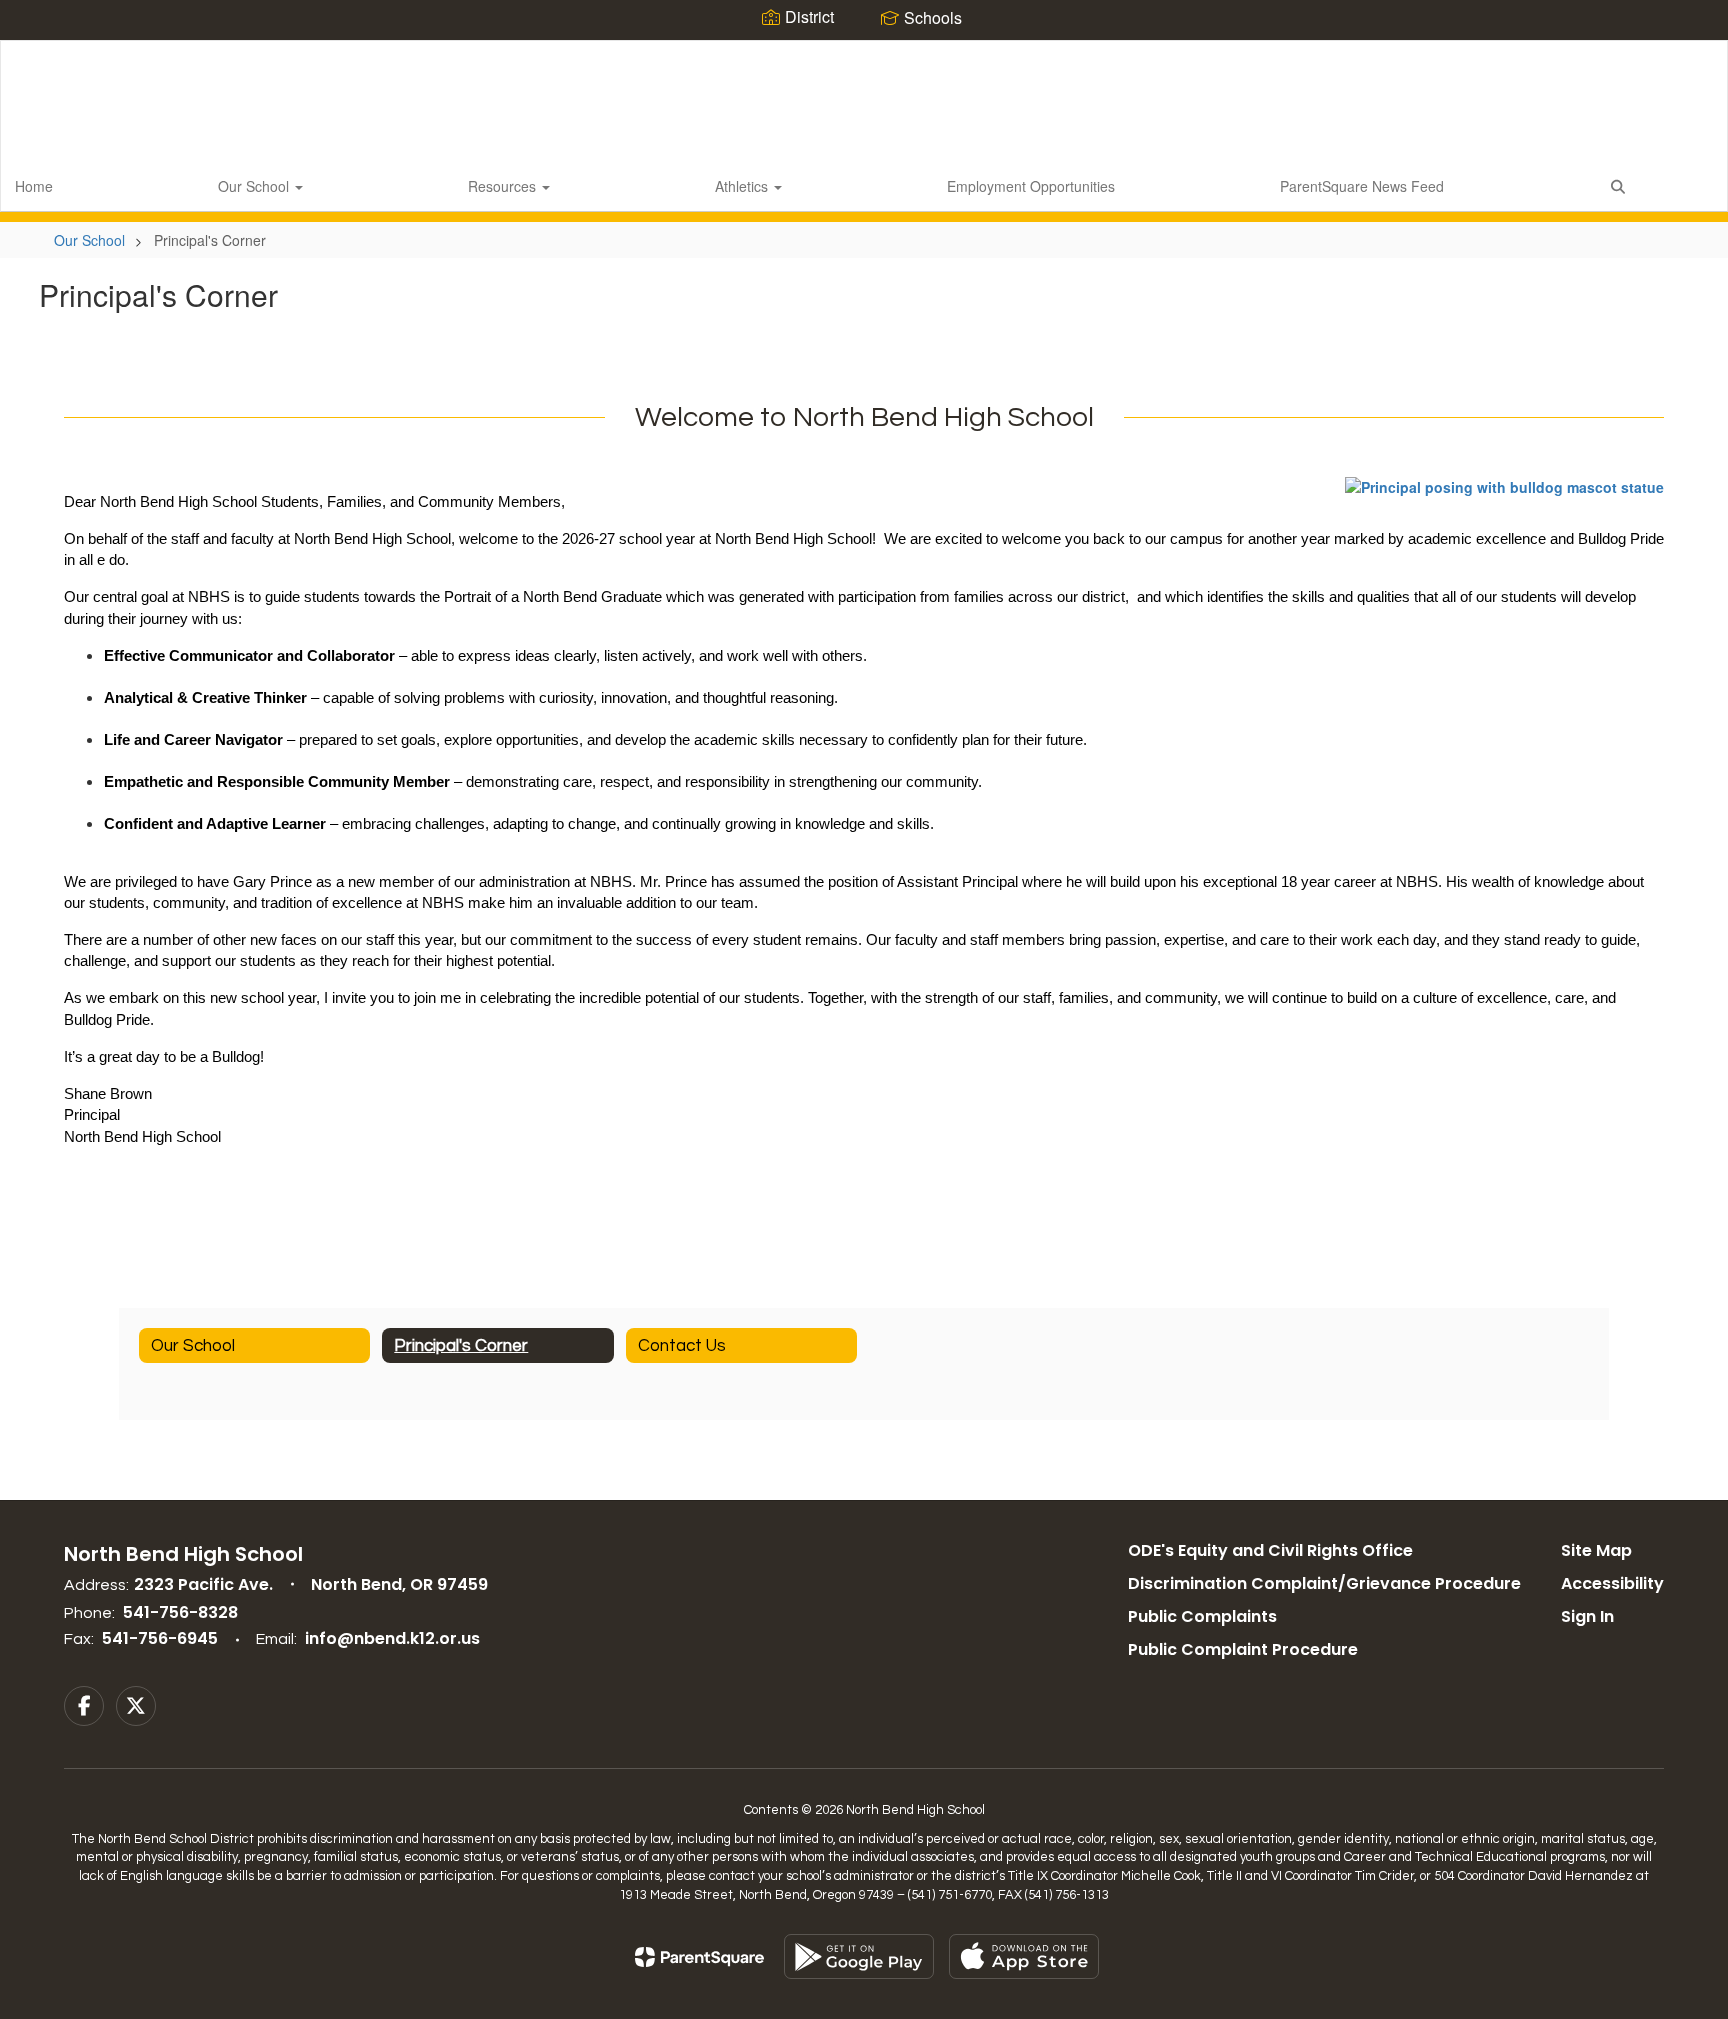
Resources (504, 186)
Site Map (1596, 1550)
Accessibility (1612, 1583)
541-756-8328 (180, 1612)
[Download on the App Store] (1024, 1956)
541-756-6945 (160, 1638)
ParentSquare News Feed (1362, 186)
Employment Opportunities (1031, 186)
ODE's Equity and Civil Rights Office (1270, 1550)
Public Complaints (1202, 1616)
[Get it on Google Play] (859, 1956)
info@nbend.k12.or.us (392, 1638)
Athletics (743, 186)
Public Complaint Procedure (1243, 1649)
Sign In (1587, 1616)
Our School (255, 186)
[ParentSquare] (699, 1957)
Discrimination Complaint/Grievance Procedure (1324, 1583)
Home (34, 186)
